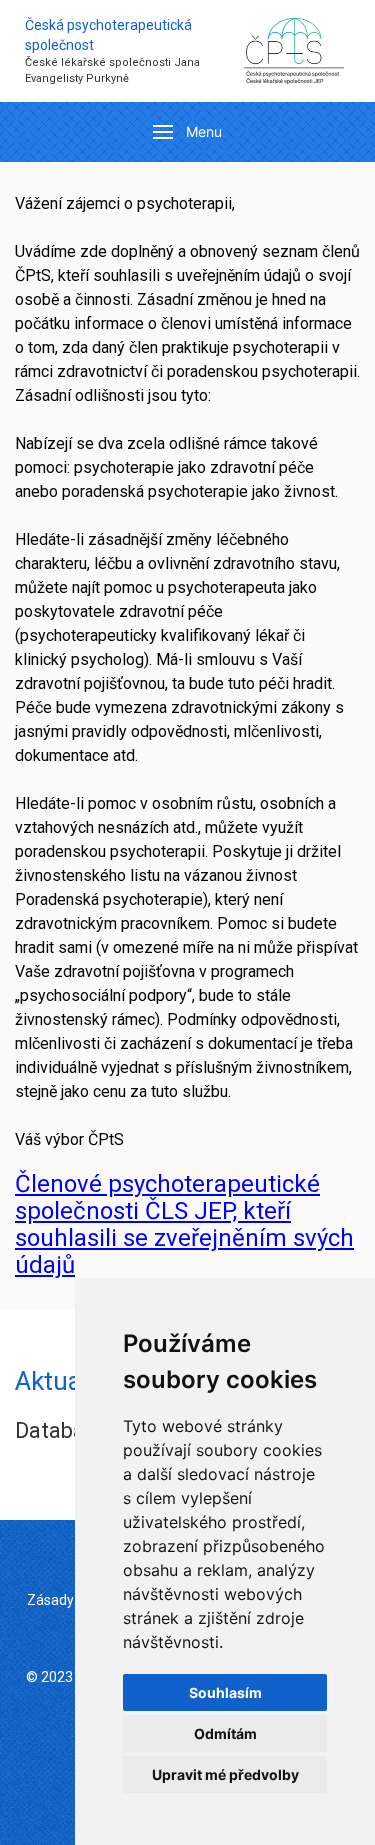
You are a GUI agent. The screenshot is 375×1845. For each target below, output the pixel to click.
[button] (187, 132)
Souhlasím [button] (225, 1692)
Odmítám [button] (225, 1733)
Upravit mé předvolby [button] (225, 1774)
